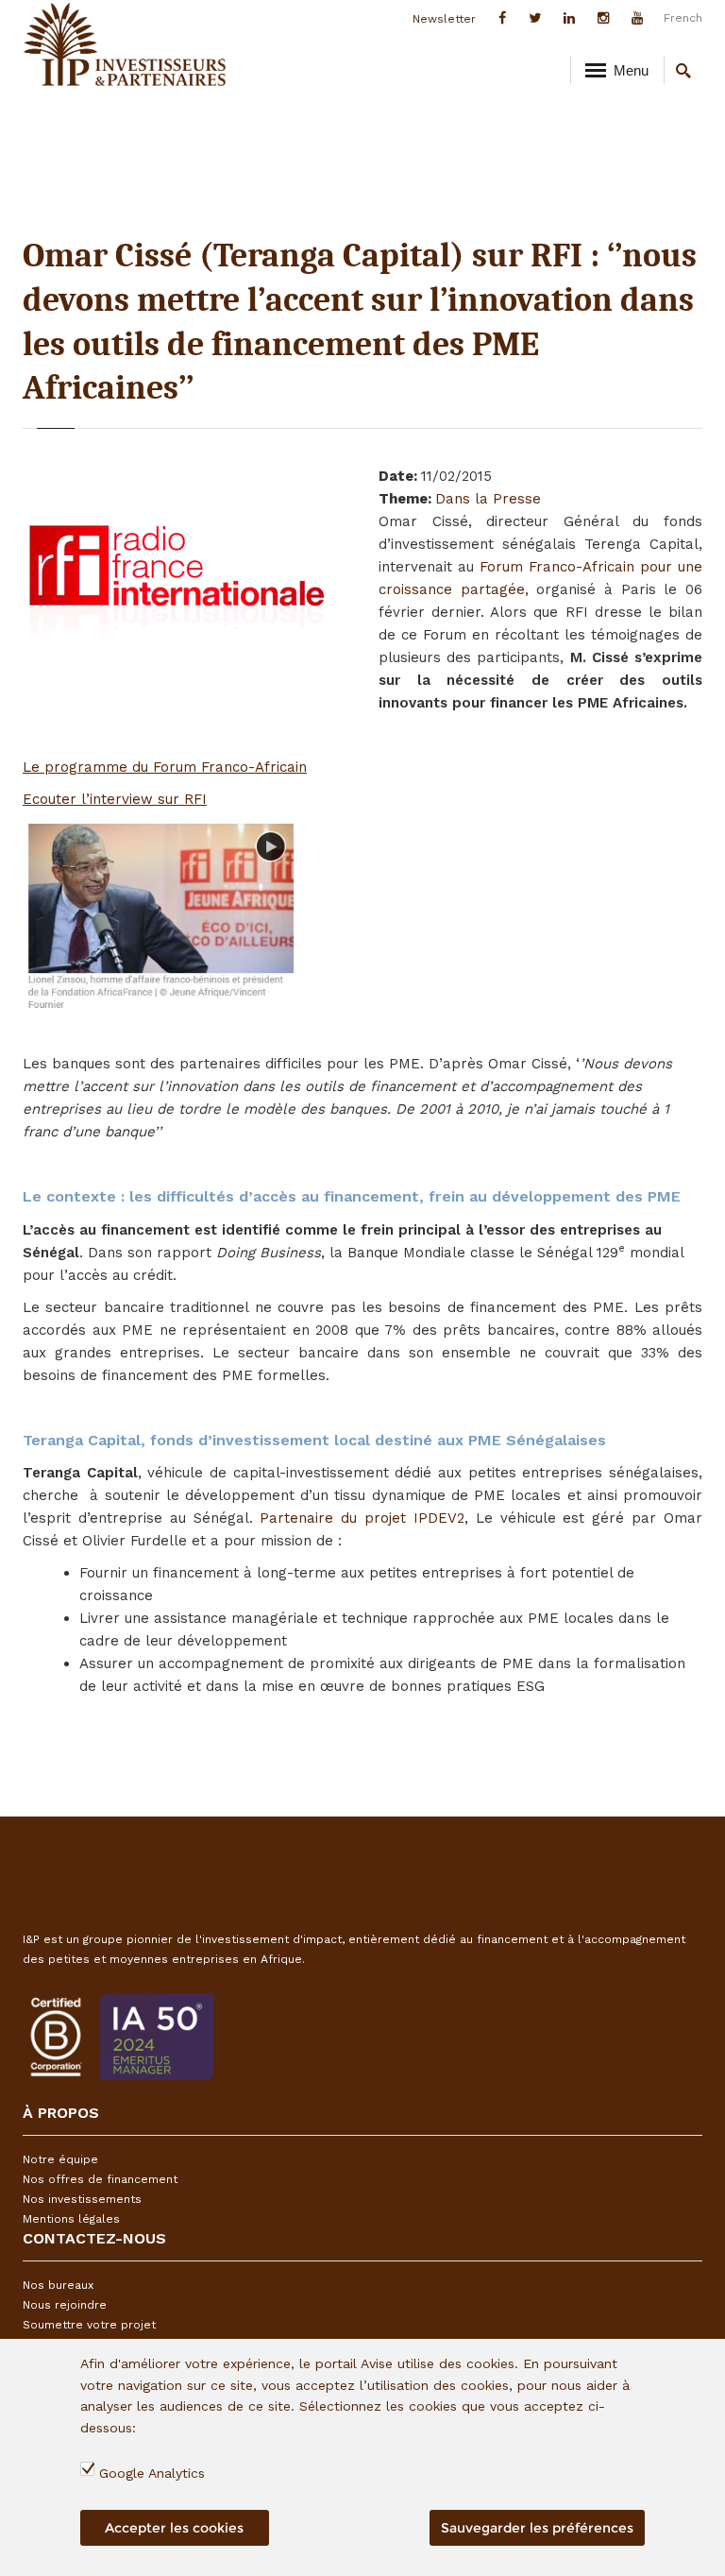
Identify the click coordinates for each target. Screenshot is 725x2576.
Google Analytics (152, 2473)
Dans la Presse (488, 499)
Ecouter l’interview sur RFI (115, 799)
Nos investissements (82, 2199)
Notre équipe (60, 2159)
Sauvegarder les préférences (537, 2528)
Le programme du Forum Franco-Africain (165, 767)
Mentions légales (71, 2219)
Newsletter (444, 19)
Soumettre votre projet (89, 2325)
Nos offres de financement (100, 2179)
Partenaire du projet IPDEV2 (362, 1518)
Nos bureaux (58, 2285)
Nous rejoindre (65, 2305)
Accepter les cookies (174, 2528)
